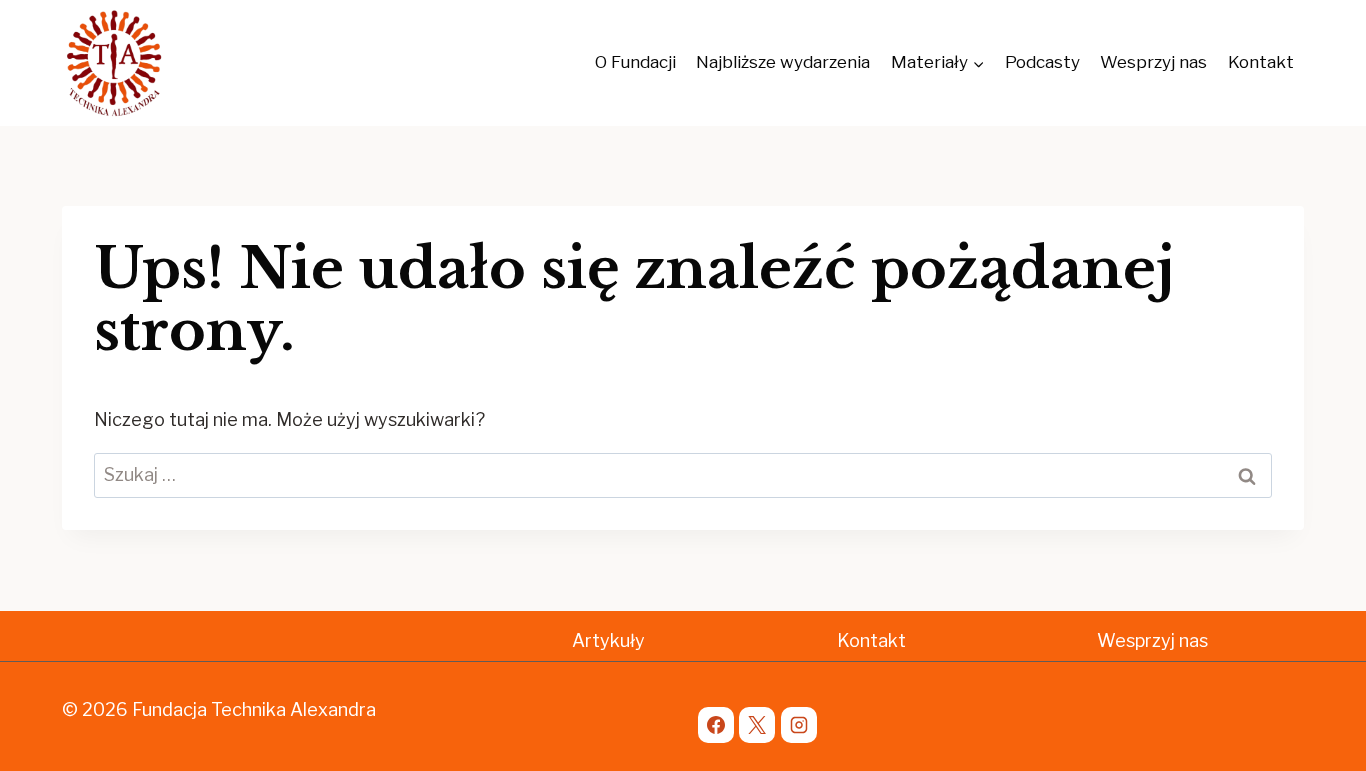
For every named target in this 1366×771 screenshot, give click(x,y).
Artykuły (608, 640)
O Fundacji (635, 62)
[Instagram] (799, 725)
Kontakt (1261, 62)
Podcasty (1042, 62)
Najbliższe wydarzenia (783, 62)
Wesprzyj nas (1153, 62)
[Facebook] (716, 725)
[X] (757, 725)
